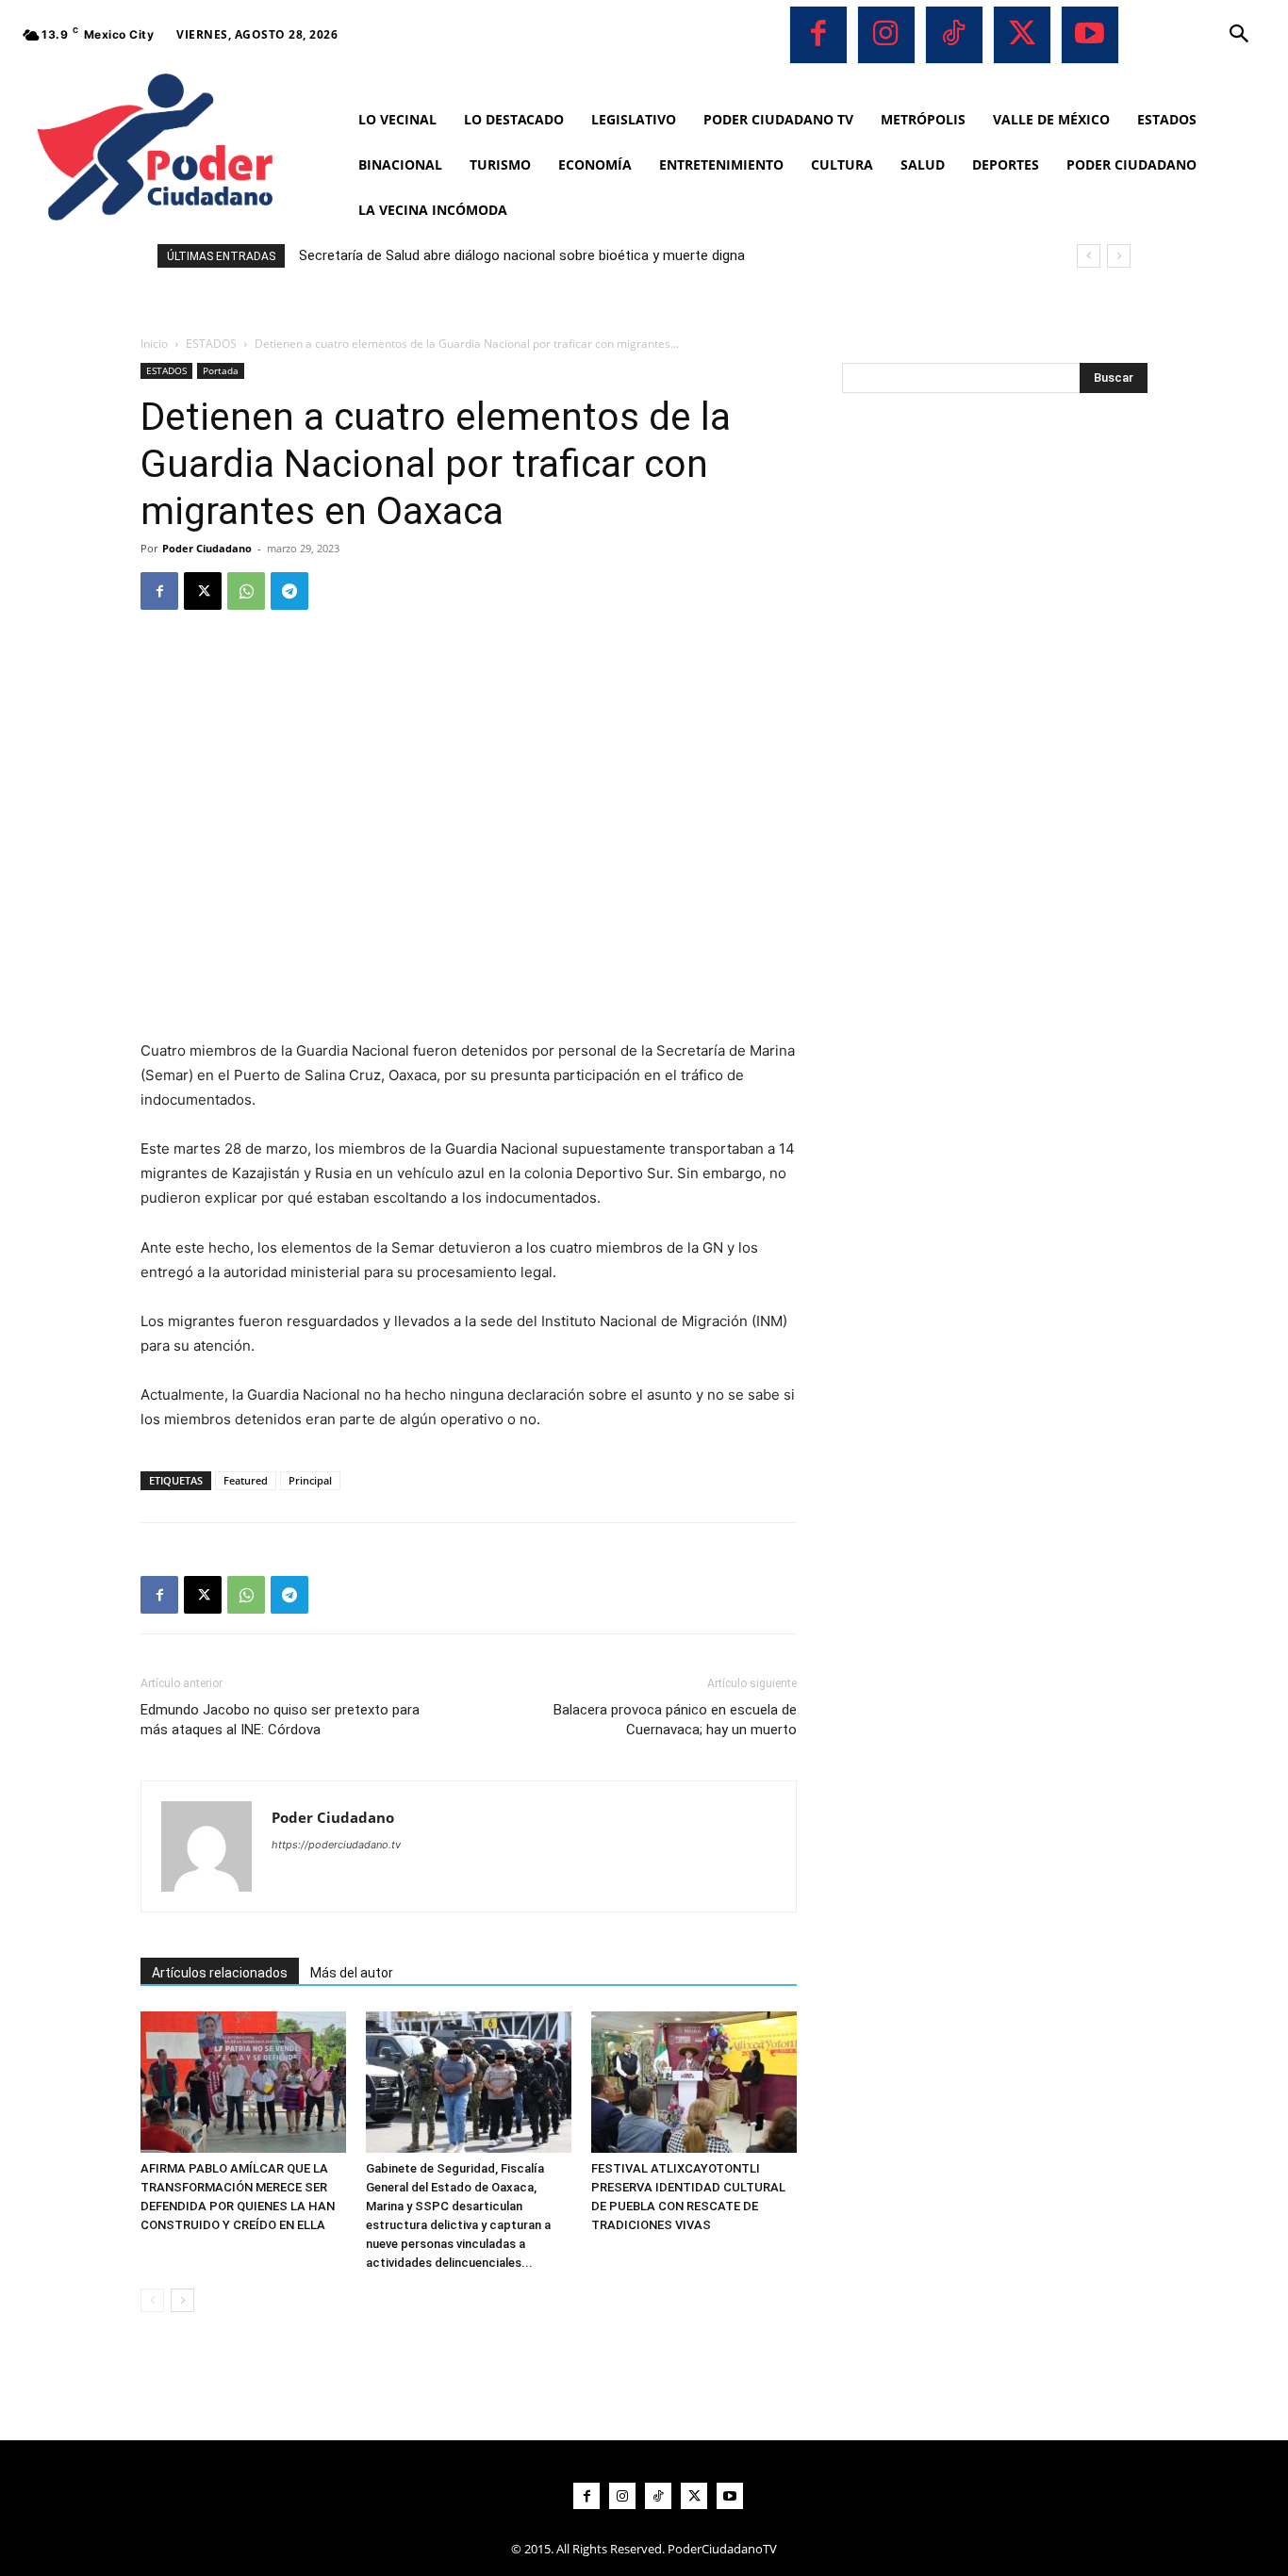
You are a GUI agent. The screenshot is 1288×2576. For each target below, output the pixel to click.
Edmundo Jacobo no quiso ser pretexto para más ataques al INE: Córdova (280, 1720)
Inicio (154, 344)
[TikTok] (954, 35)
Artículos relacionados (220, 1973)
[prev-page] (152, 2300)
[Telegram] (289, 591)
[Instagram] (886, 35)
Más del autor (352, 1973)
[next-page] (182, 2300)
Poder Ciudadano (207, 548)
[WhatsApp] (246, 591)
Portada (221, 370)
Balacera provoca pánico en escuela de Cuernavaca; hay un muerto (675, 1720)
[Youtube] (1090, 35)
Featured (246, 1480)
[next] (1119, 256)
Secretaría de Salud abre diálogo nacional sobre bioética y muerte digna (522, 255)
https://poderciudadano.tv (336, 1845)
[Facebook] (818, 35)
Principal (310, 1480)
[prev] (1089, 256)
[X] (1022, 35)
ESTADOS (211, 344)
